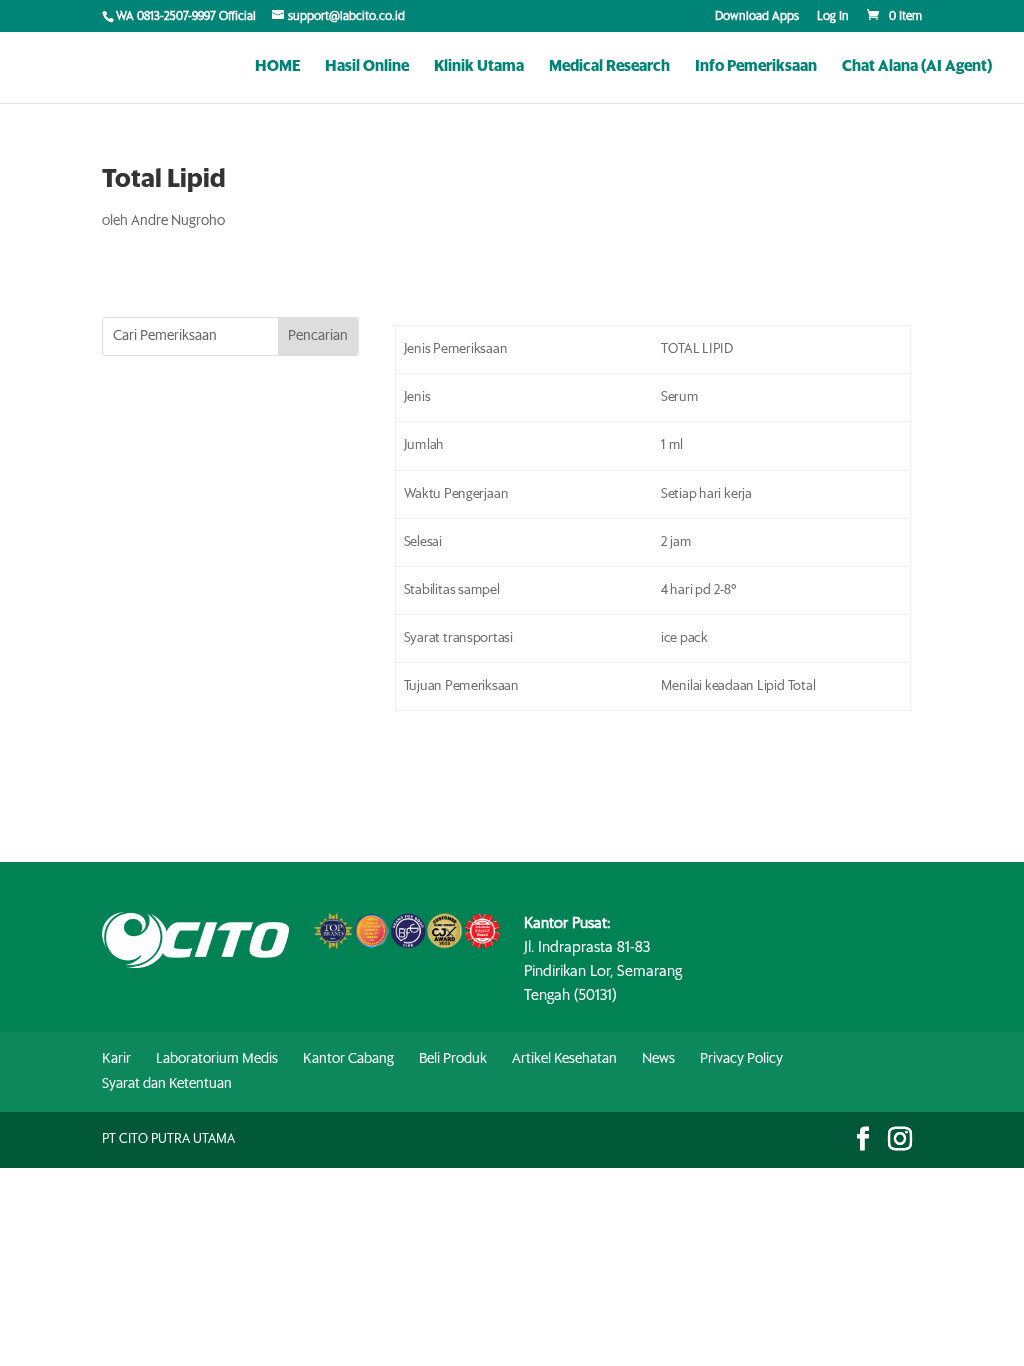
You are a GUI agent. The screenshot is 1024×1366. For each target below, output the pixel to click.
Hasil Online (367, 67)
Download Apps (757, 17)
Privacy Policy (741, 1059)
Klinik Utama (479, 67)
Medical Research (609, 67)
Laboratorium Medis (217, 1059)
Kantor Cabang (348, 1059)
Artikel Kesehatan (564, 1059)
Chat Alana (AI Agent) (917, 67)
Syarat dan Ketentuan (167, 1084)
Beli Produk (453, 1059)
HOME (277, 67)
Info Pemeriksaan (756, 67)
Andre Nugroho (178, 221)
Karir (116, 1059)
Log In (833, 17)
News (658, 1059)
